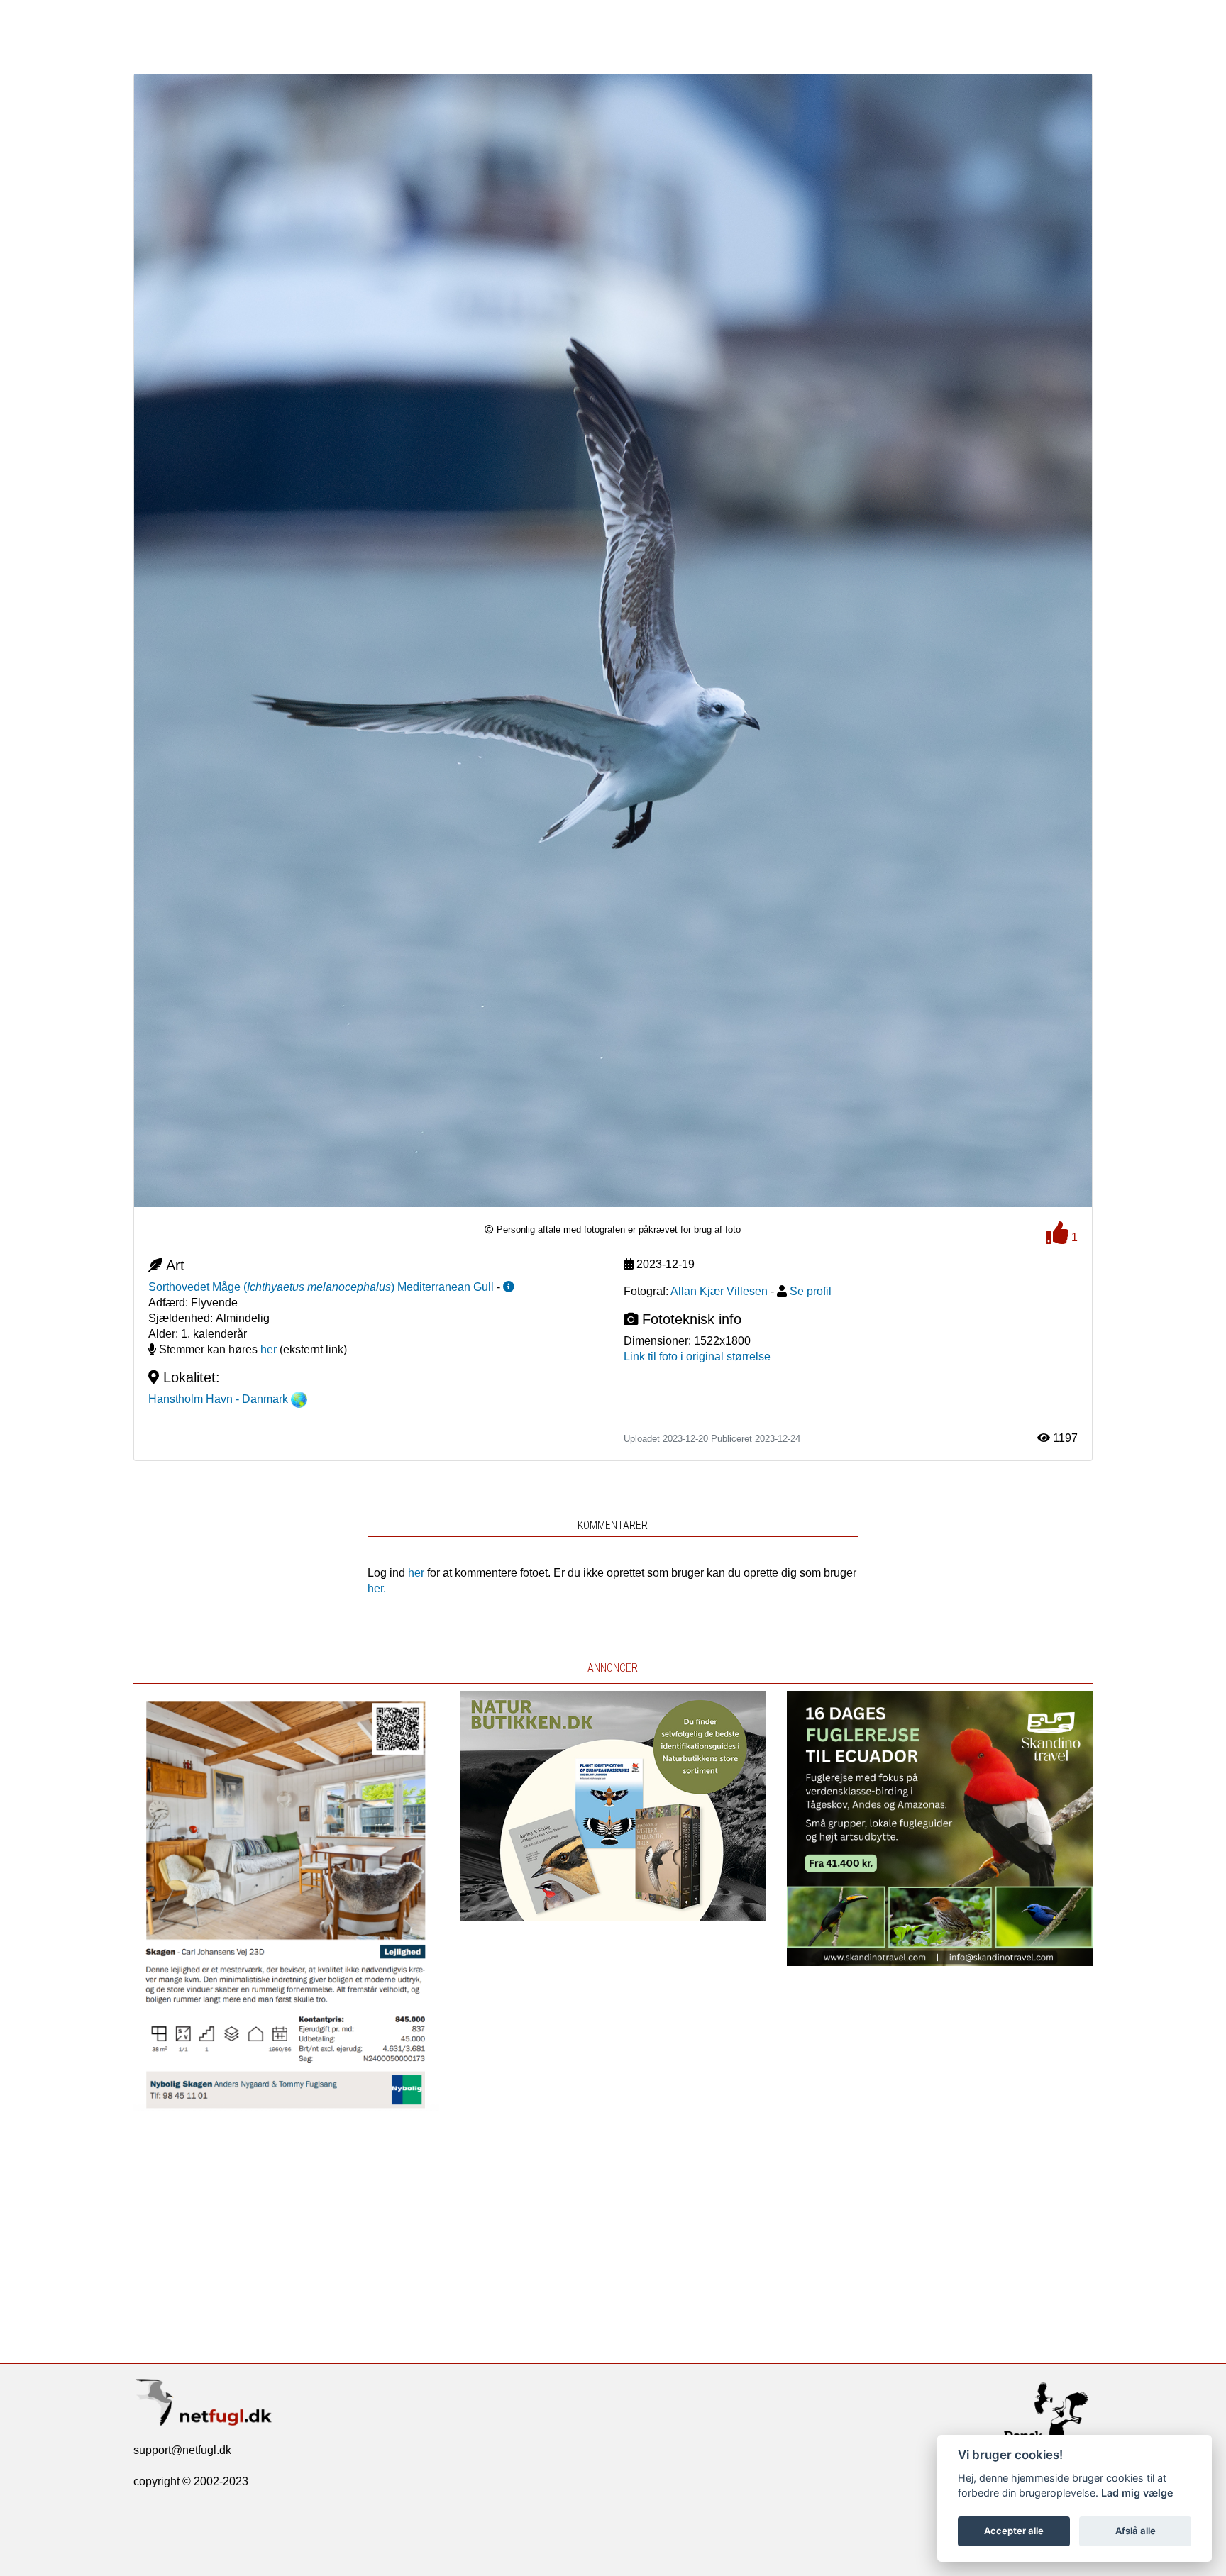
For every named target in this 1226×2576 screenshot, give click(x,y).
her (269, 1349)
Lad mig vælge (1137, 2493)
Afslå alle (1136, 2531)
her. (377, 1588)
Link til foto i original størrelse (697, 1356)
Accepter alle (1014, 2531)
